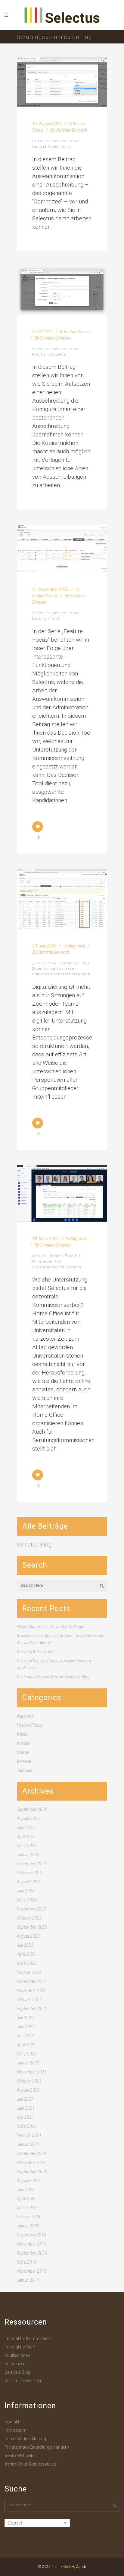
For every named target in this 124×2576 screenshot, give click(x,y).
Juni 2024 (26, 1891)
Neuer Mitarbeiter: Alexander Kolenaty (50, 1627)
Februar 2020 (29, 2217)
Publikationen (17, 2355)
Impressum (15, 2430)
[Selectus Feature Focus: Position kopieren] (62, 290)
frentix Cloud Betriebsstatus (31, 2464)
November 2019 (32, 2244)
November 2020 (32, 2163)
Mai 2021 (25, 2117)
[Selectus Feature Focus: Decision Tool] (62, 549)
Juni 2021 (26, 2108)
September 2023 (32, 1927)
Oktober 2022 (29, 2000)
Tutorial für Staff (20, 2347)
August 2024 (28, 1882)
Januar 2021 (28, 2144)
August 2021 (28, 2090)
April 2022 (26, 2045)
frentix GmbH (63, 2567)
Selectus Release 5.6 (35, 1652)
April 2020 (26, 2199)
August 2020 (28, 2181)
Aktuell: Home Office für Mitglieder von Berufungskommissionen (57, 1262)
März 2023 (27, 1963)
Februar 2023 (29, 1972)
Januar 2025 (28, 1855)
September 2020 (32, 2172)
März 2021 (27, 2126)
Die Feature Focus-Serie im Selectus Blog (53, 1677)
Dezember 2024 (31, 1864)
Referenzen (15, 2364)
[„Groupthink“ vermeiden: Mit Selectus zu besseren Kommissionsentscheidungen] (62, 899)
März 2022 (27, 2054)
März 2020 (27, 2208)
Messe (23, 1752)
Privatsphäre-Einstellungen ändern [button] (37, 2447)
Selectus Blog (34, 1545)
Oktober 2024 (29, 1873)
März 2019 (27, 2262)
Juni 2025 (26, 1827)
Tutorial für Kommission (28, 2338)
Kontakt (12, 2422)
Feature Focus (77, 332)
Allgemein (76, 946)
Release (24, 1761)
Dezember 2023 (31, 1909)
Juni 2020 (26, 2190)
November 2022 (32, 1990)
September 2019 (32, 2253)
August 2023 (28, 1936)
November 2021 (32, 2072)
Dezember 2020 (31, 2153)
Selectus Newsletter (23, 2381)
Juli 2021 (25, 2099)
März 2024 (27, 1900)
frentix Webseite (19, 2456)
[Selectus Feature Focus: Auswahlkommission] (62, 82)
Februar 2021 (29, 2135)
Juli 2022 (25, 2018)
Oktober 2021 (29, 2081)
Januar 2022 (28, 2063)
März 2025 (27, 1846)
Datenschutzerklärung (25, 2439)
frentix (23, 1734)
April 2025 (26, 1837)
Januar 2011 (28, 2280)
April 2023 (26, 1954)
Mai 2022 (25, 2036)
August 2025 (28, 1818)
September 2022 (32, 2009)
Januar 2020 (28, 2226)
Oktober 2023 (29, 1918)
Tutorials (25, 1770)
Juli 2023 (25, 1945)
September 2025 (32, 1809)
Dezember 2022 (31, 1981)
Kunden (24, 1743)
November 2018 (32, 2271)
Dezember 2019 (31, 2235)
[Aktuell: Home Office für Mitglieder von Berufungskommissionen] (62, 1193)
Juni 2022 (26, 2027)
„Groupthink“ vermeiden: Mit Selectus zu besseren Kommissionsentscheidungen (61, 969)
